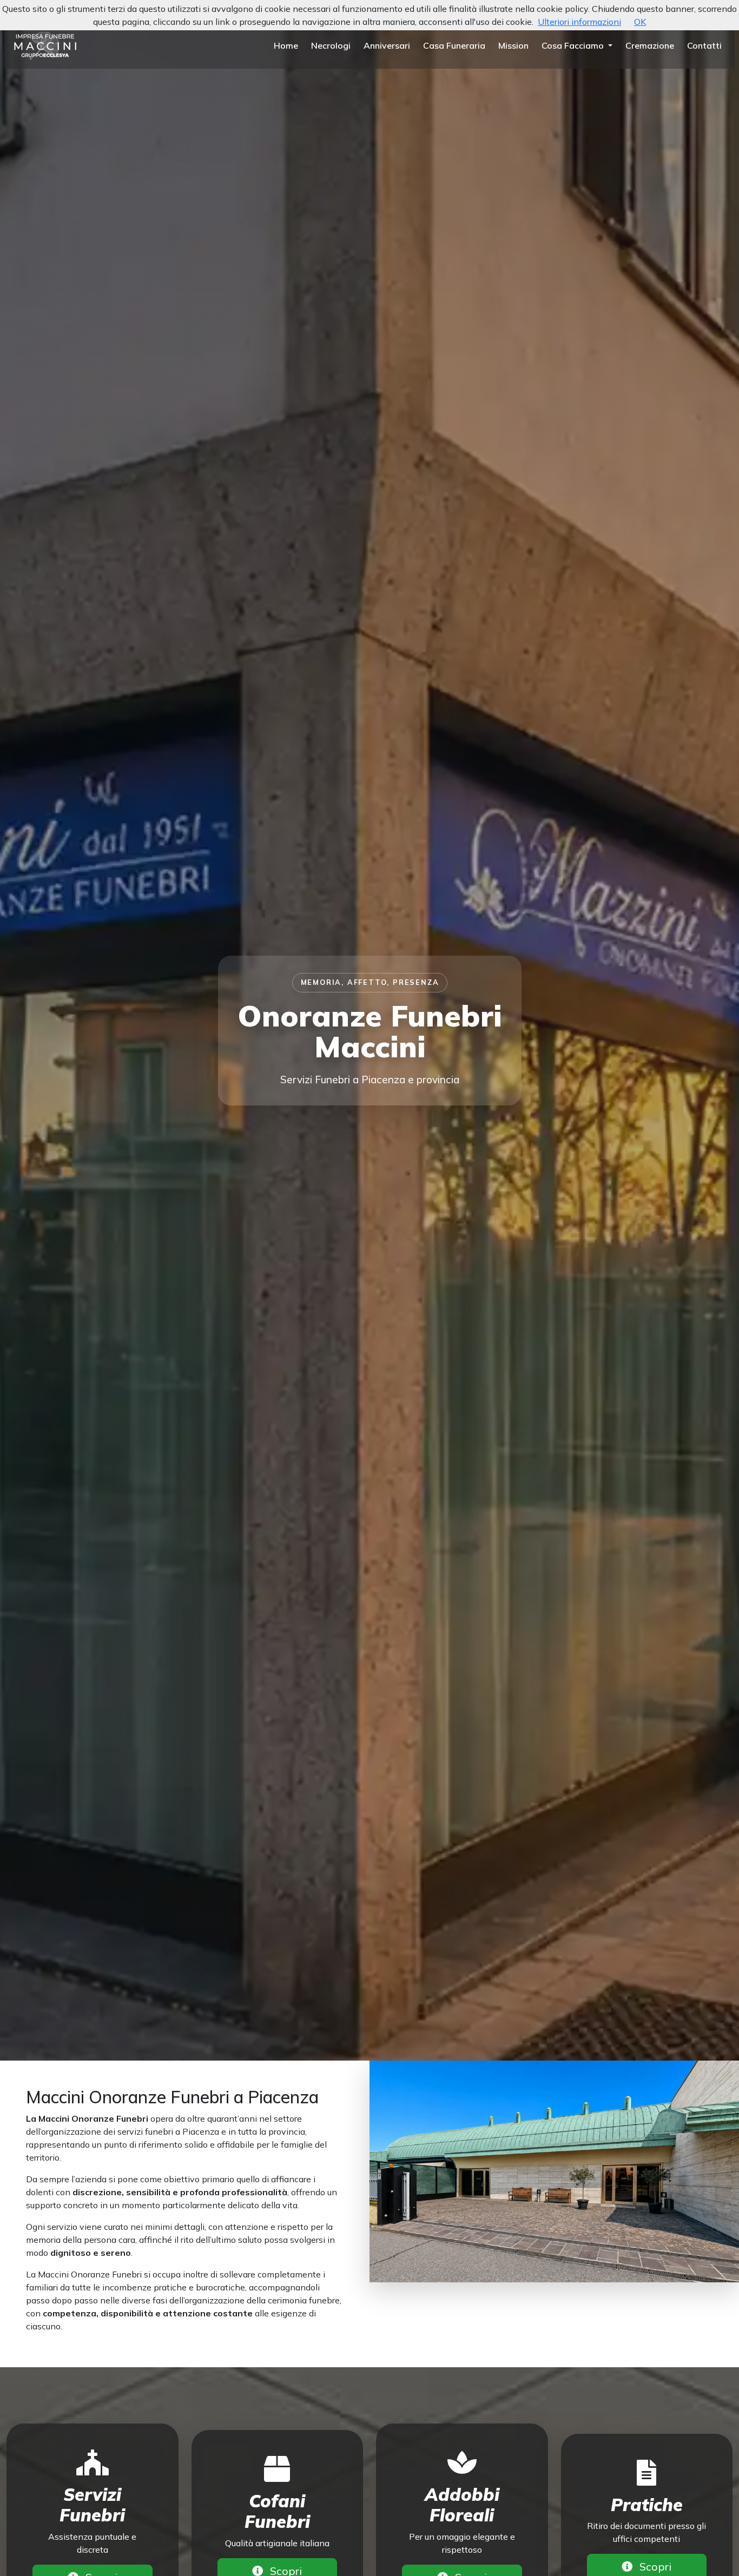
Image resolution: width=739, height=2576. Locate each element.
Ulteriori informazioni (579, 22)
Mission (513, 45)
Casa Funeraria (454, 45)
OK (640, 22)
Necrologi (331, 45)
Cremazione (650, 45)
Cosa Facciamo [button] (574, 45)
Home (286, 45)
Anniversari (387, 45)
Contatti (704, 45)
